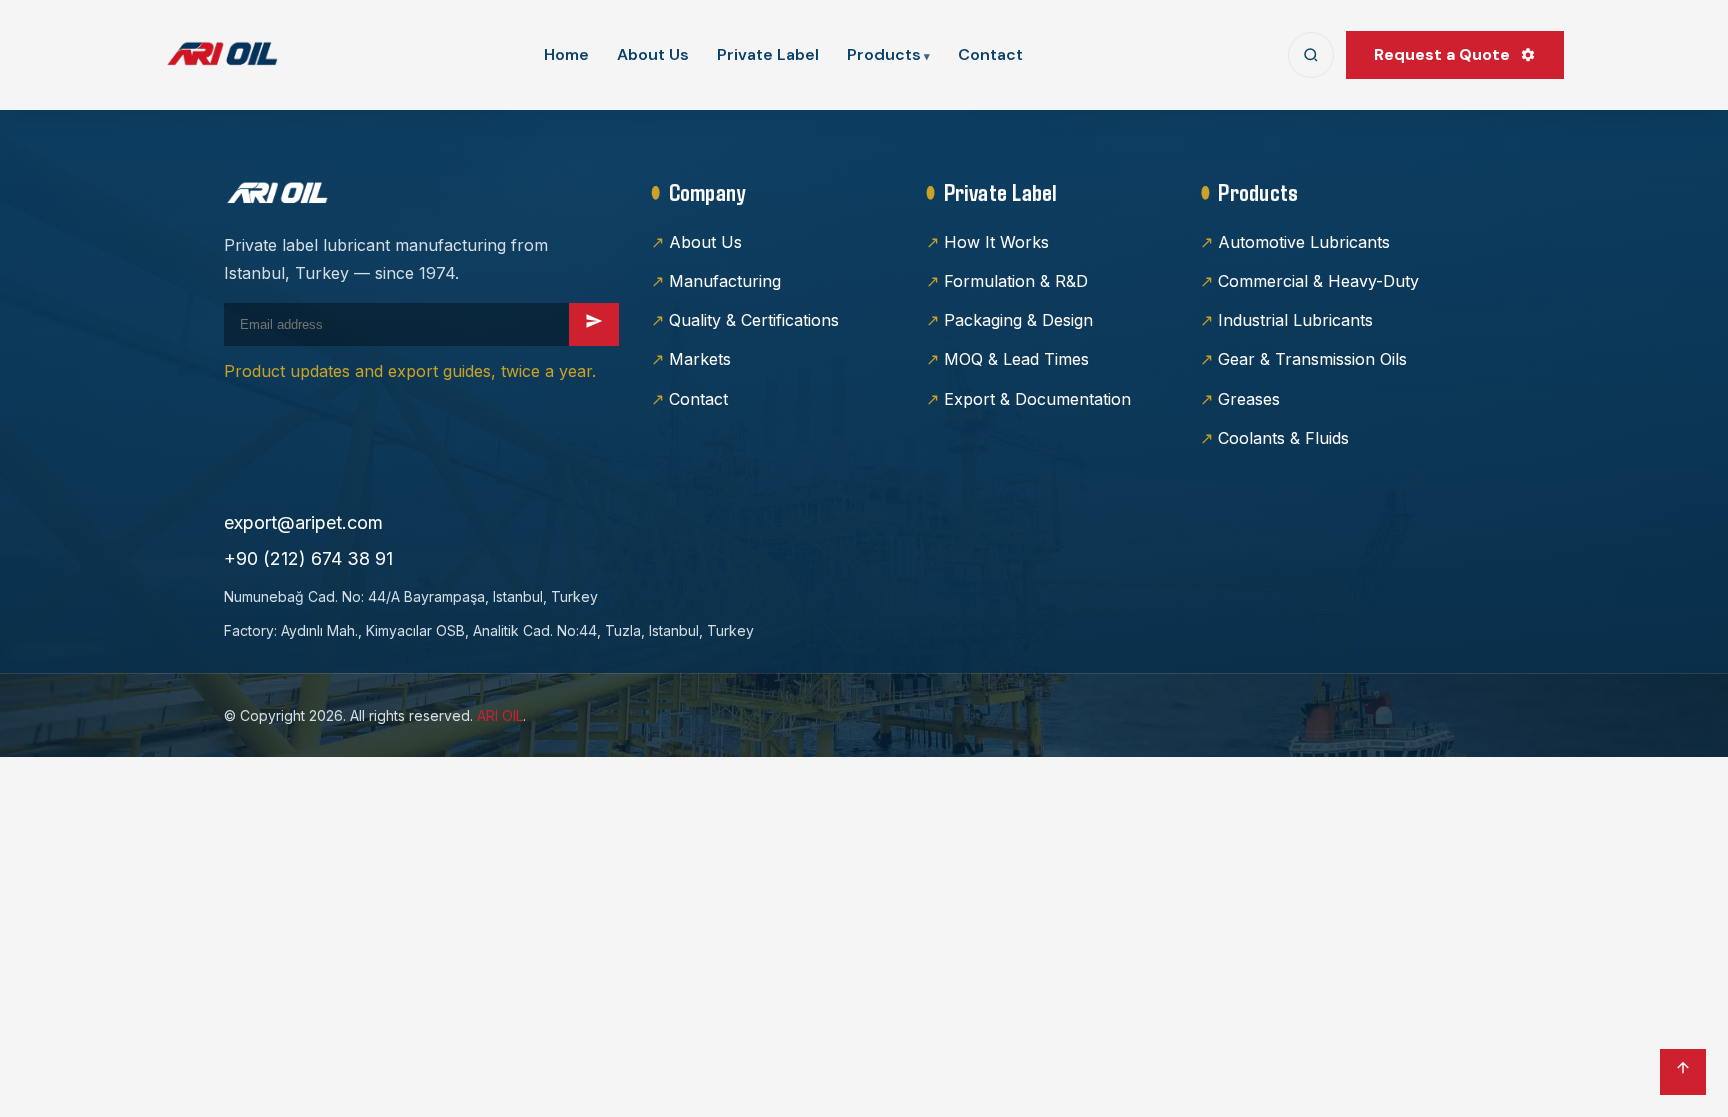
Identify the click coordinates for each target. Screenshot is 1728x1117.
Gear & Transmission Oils (1312, 359)
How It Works (996, 242)
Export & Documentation (1037, 399)
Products (884, 54)
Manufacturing (725, 281)
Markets (700, 359)
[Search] (1311, 55)
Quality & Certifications (754, 320)
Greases (1249, 399)
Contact (990, 54)
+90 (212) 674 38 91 (308, 558)
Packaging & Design (1018, 320)
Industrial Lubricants (1295, 320)
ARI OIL (500, 715)
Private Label (768, 54)
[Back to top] (1683, 1072)
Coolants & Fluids (1283, 438)
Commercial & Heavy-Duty (1318, 281)
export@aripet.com (303, 522)
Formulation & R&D (1016, 281)
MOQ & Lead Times (1016, 359)
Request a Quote (1442, 54)
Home (566, 54)
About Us (653, 54)
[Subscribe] (594, 324)
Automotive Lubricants (1304, 242)
